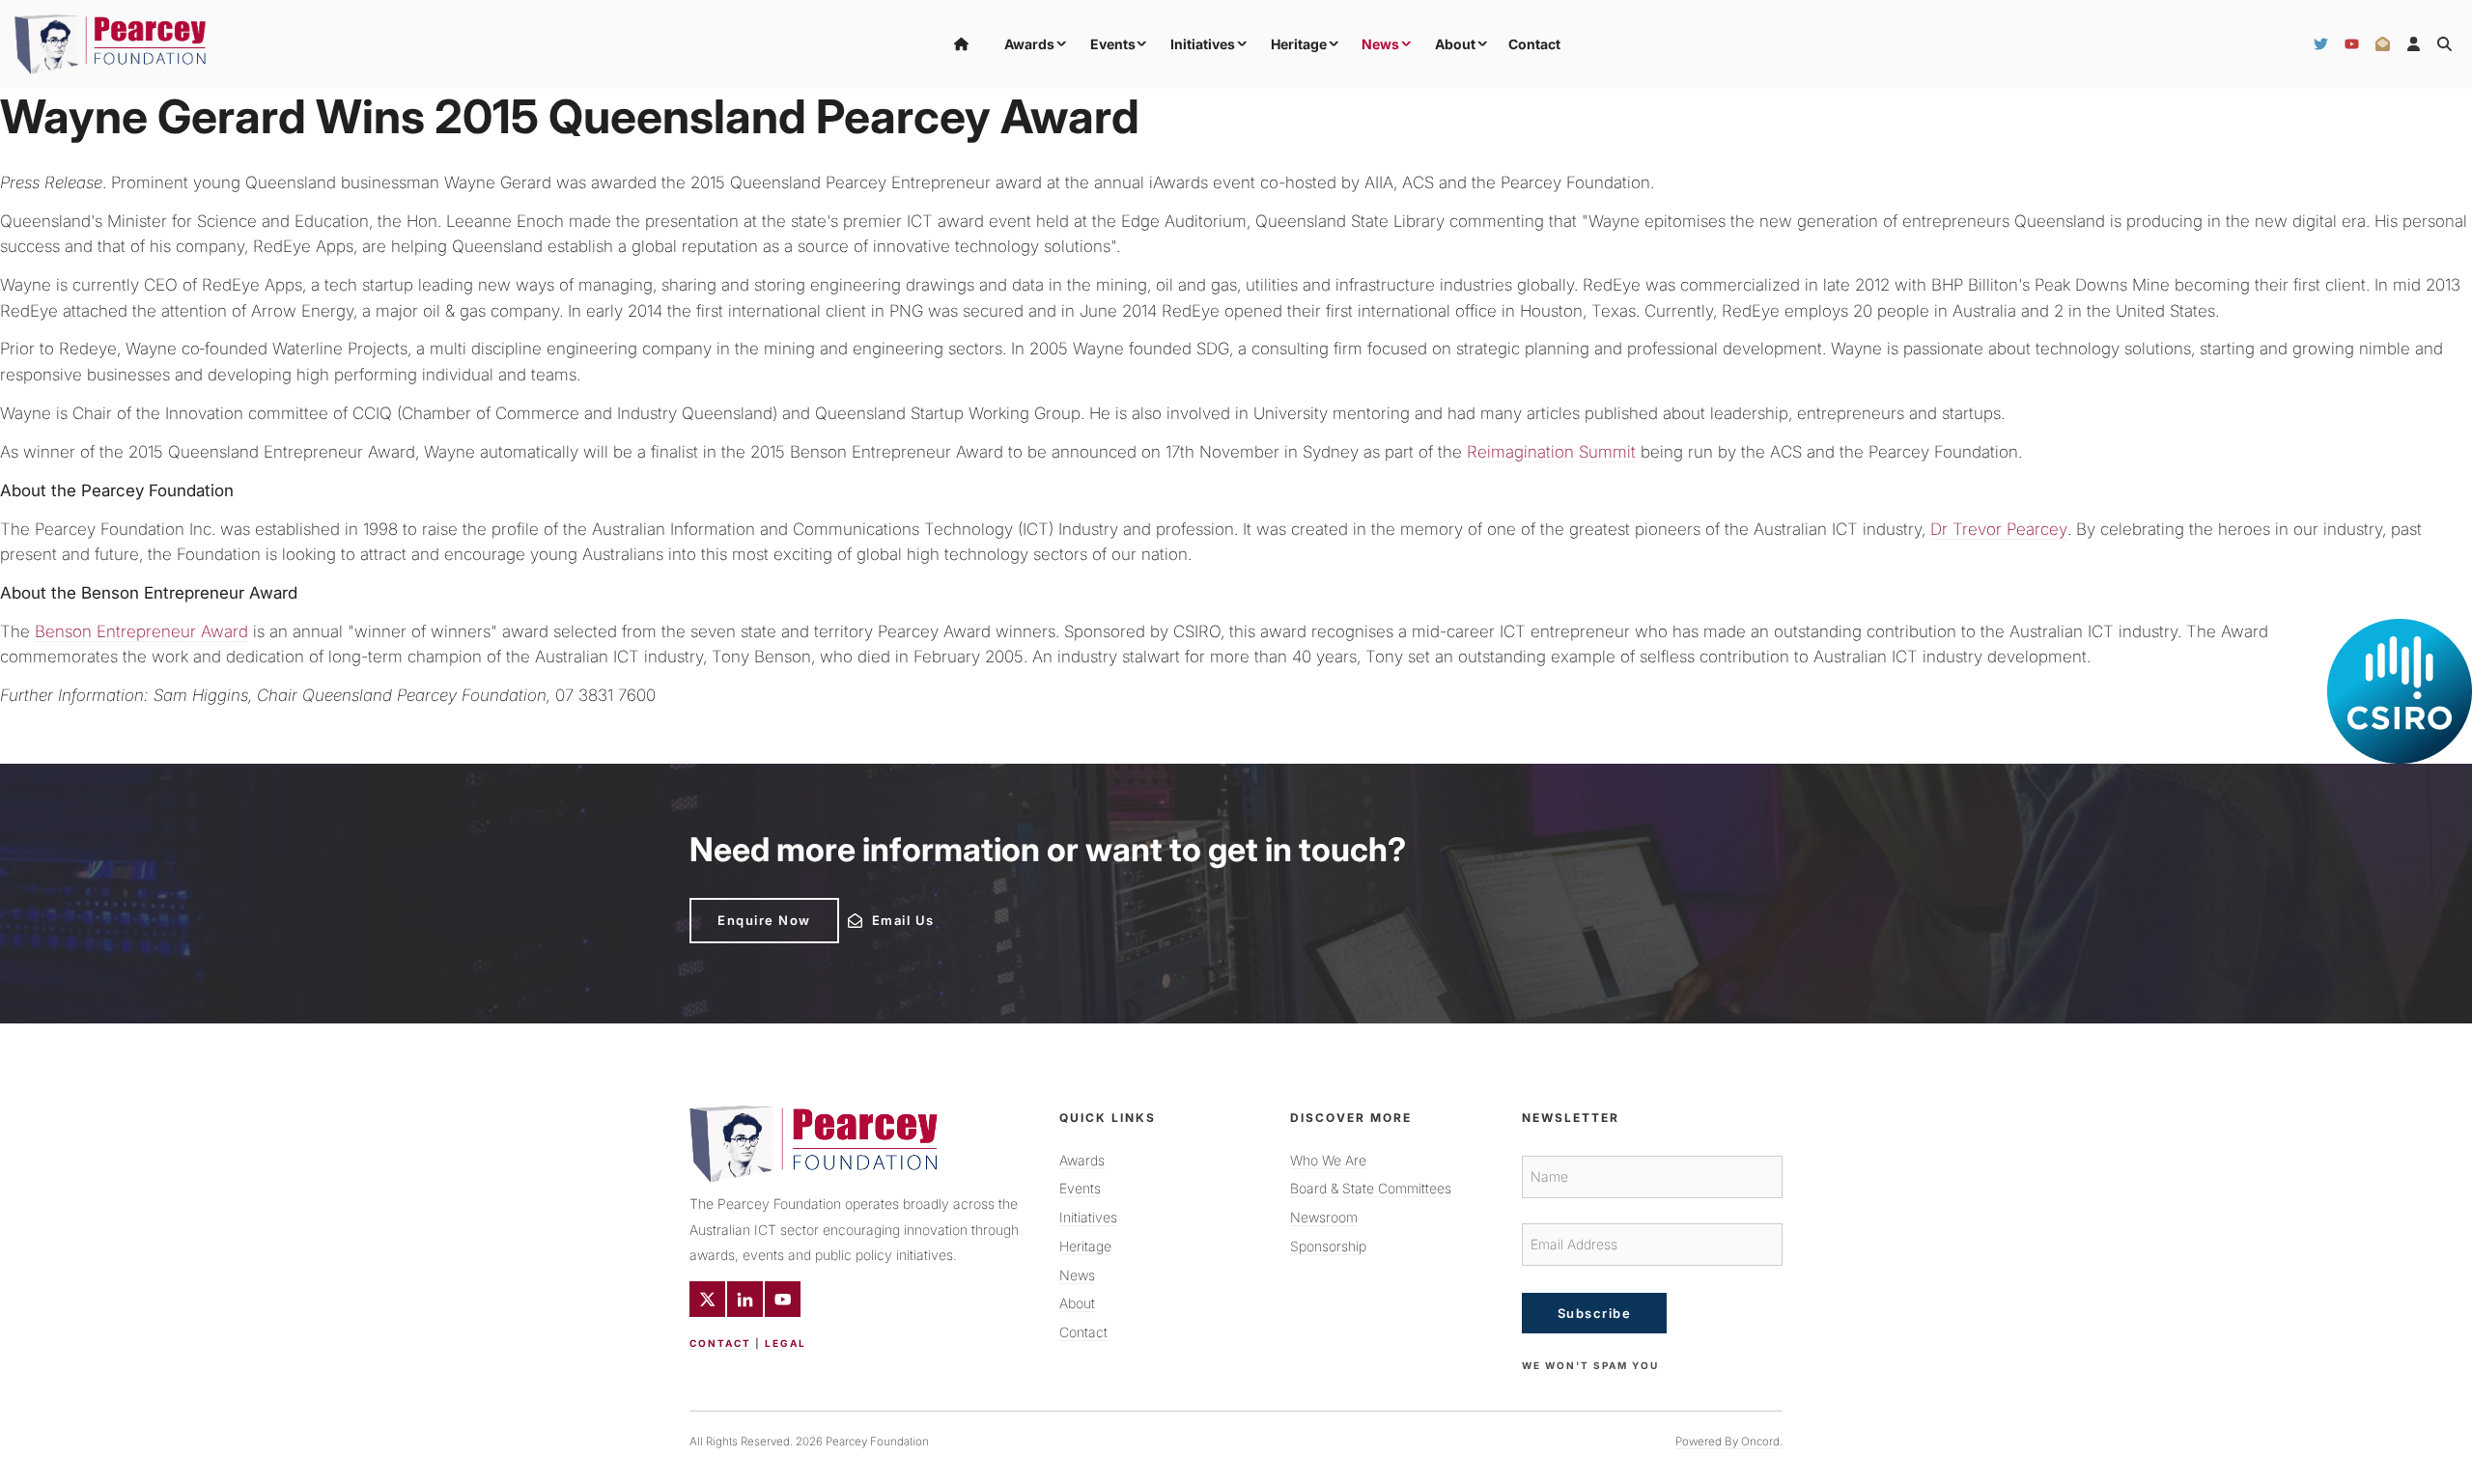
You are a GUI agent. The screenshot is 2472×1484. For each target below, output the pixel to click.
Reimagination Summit (1551, 452)
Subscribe (1595, 1313)
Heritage (1299, 44)
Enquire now (736, 906)
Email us (874, 915)
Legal (786, 1343)
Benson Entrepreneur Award (141, 631)
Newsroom (1324, 1217)
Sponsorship (1328, 1246)
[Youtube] (783, 1299)
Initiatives (1203, 44)
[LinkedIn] (745, 1299)
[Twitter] (2321, 44)
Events (1113, 44)
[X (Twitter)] (707, 1299)
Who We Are (1328, 1160)
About (1455, 44)
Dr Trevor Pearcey (1999, 529)
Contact (1534, 44)
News (1380, 44)
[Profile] (2414, 44)
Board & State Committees (1371, 1188)
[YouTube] (2352, 44)
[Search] (2444, 44)
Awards (1029, 44)
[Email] (2383, 44)
